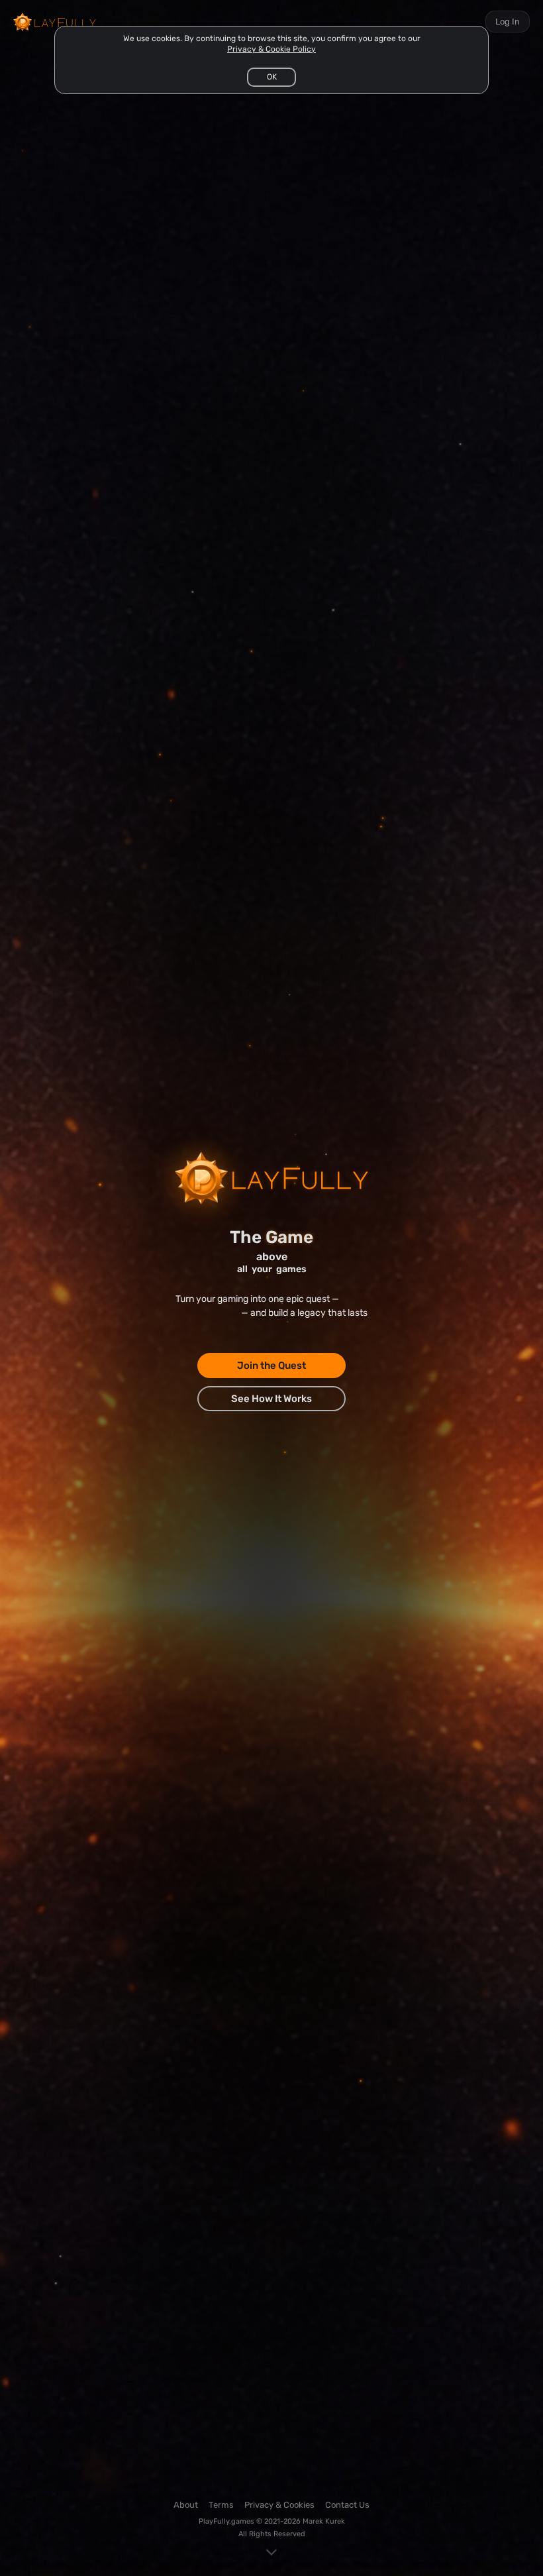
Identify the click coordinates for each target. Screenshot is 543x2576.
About (186, 2505)
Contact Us (347, 2505)
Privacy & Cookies (279, 2505)
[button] (271, 77)
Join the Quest (271, 1366)
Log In (508, 22)
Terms (221, 2505)
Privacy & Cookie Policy (271, 49)
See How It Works (271, 1399)
